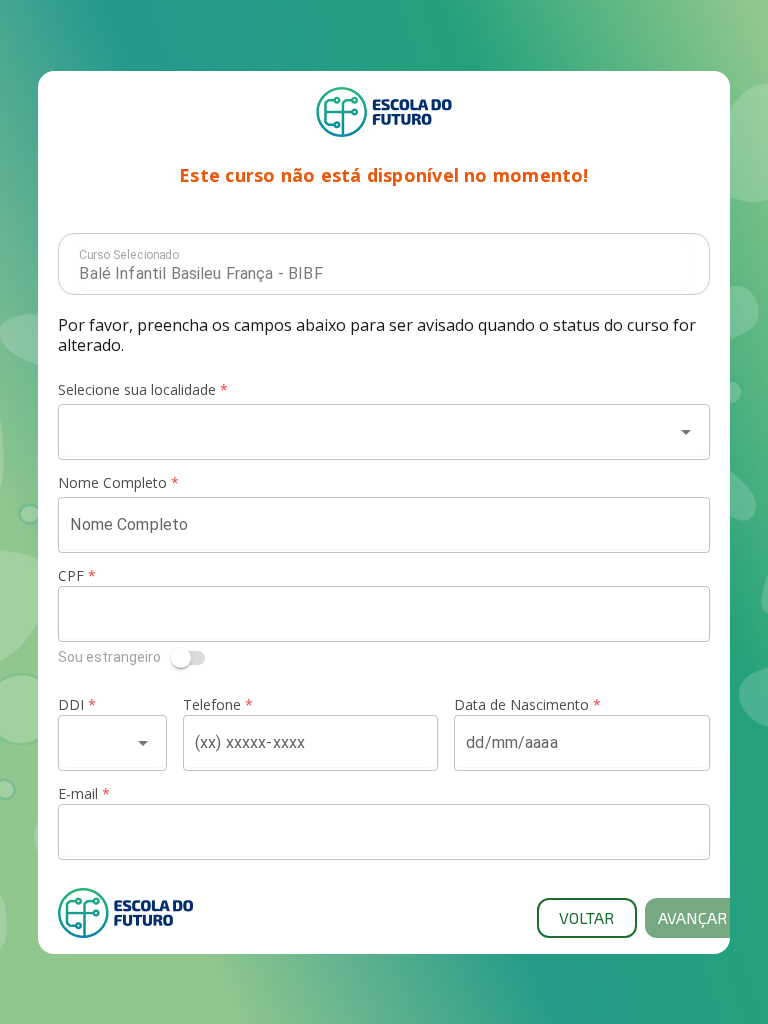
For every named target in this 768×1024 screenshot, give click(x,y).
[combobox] (365, 432)
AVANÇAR (692, 917)
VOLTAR (586, 917)
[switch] (383, 658)
